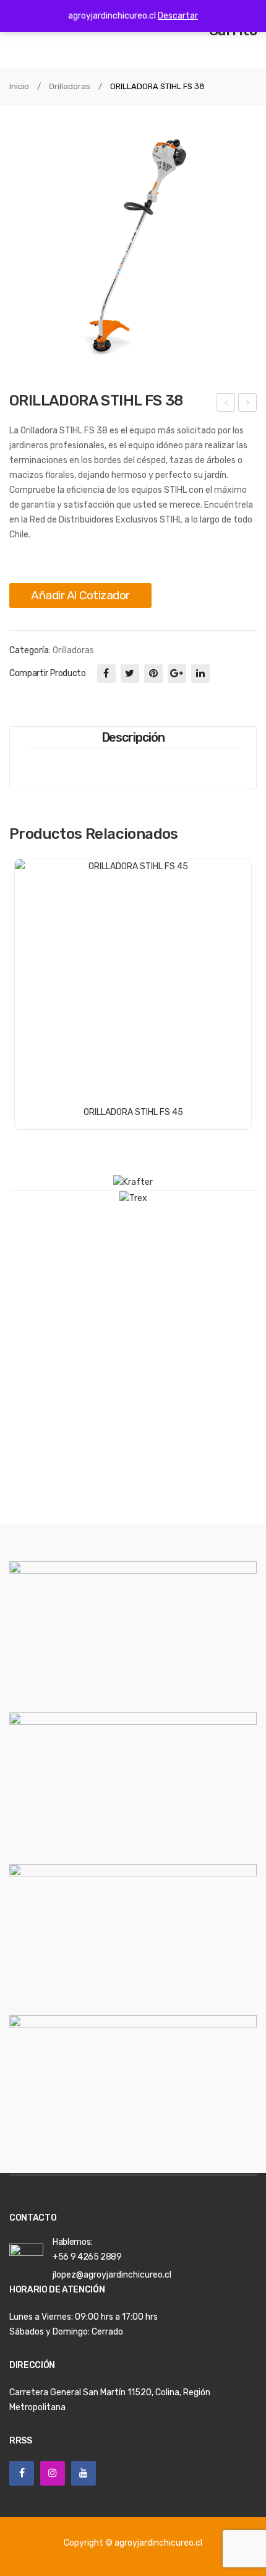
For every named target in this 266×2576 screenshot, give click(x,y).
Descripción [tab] (133, 737)
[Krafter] (133, 1182)
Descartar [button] (178, 16)
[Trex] (133, 1198)
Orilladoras (70, 86)
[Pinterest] (153, 674)
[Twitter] (130, 674)
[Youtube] (84, 2473)
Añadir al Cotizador (80, 595)
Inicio (19, 86)
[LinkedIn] (200, 674)
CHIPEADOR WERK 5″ (227, 404)
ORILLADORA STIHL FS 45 (249, 404)
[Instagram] (53, 2473)
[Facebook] (106, 674)
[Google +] (177, 674)
